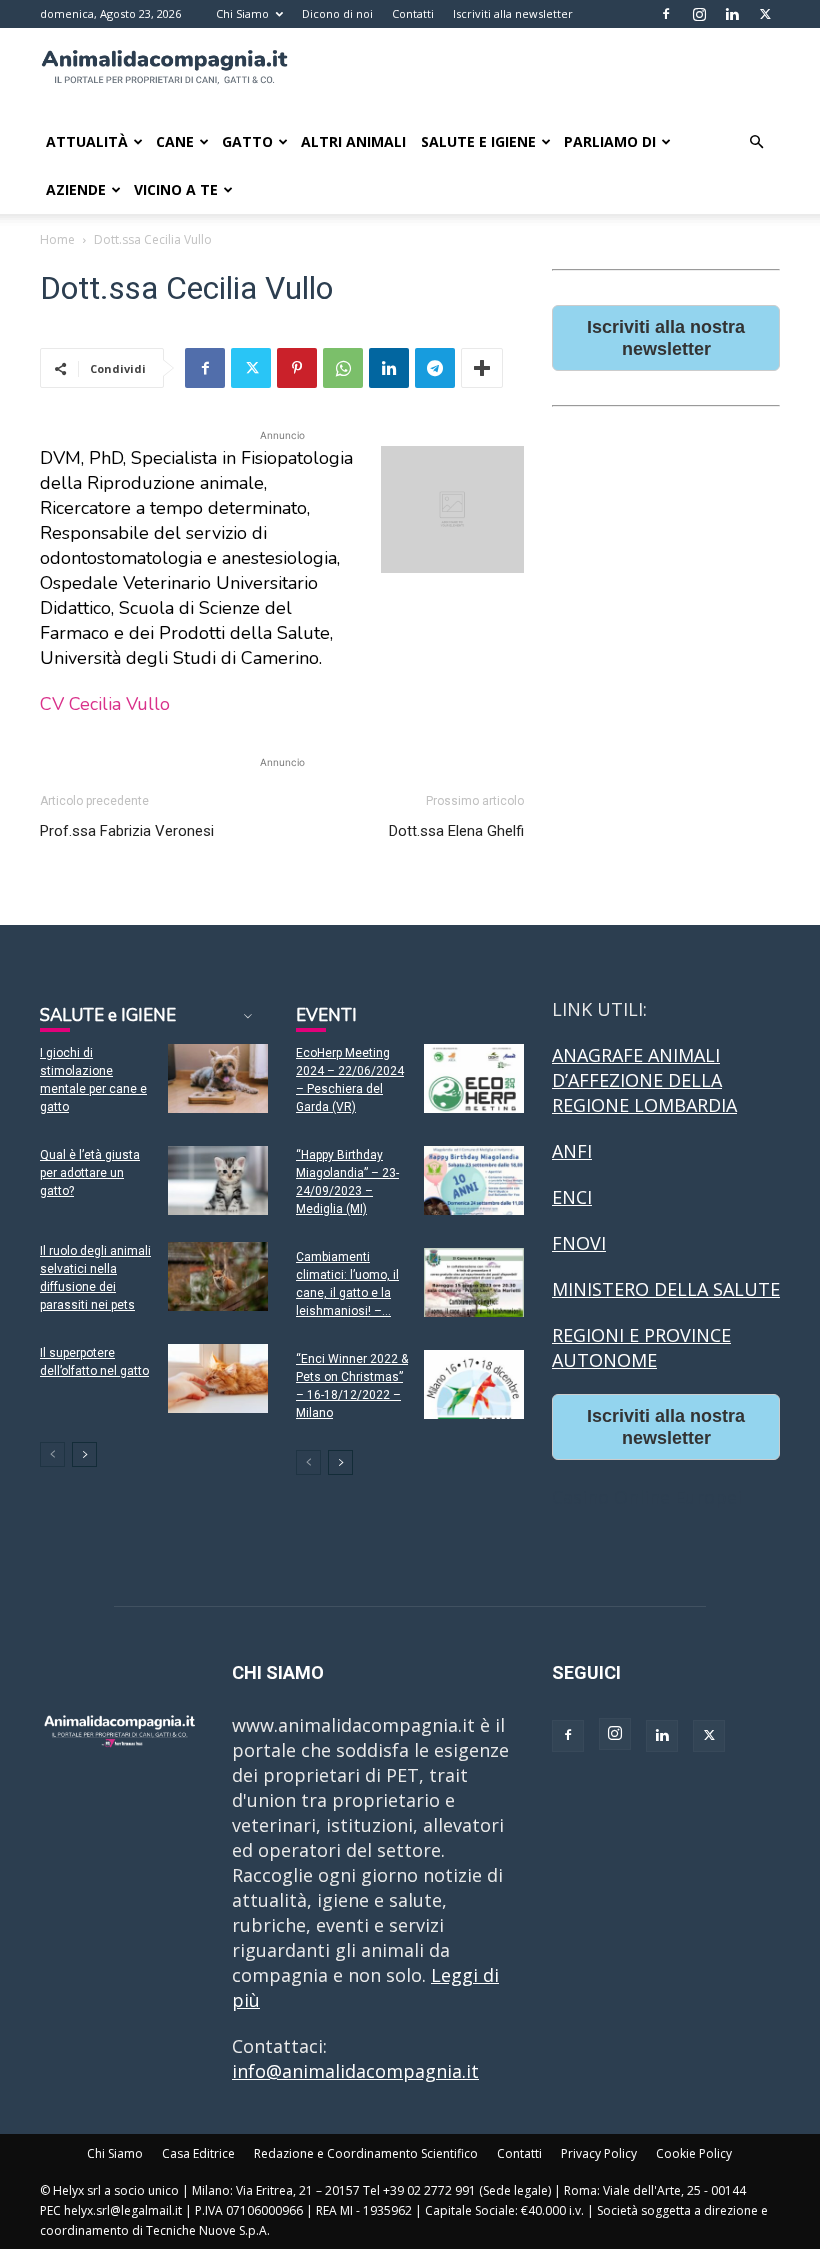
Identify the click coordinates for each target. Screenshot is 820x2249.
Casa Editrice (198, 2153)
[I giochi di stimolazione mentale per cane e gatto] (218, 1078)
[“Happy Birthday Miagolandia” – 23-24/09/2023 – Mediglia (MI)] (474, 1180)
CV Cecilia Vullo (105, 704)
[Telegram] (435, 368)
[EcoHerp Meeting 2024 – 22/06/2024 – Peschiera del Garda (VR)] (474, 1078)
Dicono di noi (337, 13)
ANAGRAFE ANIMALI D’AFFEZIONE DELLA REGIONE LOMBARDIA (644, 1080)
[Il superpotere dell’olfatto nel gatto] (218, 1378)
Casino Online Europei (647, 1497)
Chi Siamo (242, 13)
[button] (756, 141)
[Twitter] (765, 14)
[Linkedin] (732, 14)
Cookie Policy (694, 2153)
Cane (175, 141)
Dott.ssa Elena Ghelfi (456, 831)
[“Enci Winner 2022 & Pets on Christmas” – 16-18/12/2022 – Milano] (474, 1384)
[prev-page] (52, 1454)
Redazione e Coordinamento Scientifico (366, 2153)
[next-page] (84, 1454)
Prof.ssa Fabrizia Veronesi (127, 831)
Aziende (76, 189)
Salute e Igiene (478, 141)
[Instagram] (699, 14)
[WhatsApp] (343, 368)
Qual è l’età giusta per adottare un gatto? (90, 1173)
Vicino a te (176, 189)
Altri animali (353, 141)
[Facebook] (666, 14)
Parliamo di (610, 141)
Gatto (247, 141)
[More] (482, 368)
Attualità (87, 141)
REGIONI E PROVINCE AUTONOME (641, 1347)
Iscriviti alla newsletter (513, 13)
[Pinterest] (297, 368)
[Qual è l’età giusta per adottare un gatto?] (218, 1180)
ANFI (572, 1151)
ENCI (572, 1197)
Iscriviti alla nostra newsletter (666, 338)
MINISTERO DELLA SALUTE (666, 1289)
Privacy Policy (599, 2153)
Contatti (413, 13)
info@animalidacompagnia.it (355, 2071)
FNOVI (579, 1243)
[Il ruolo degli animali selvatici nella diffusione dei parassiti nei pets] (218, 1276)
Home (57, 239)
